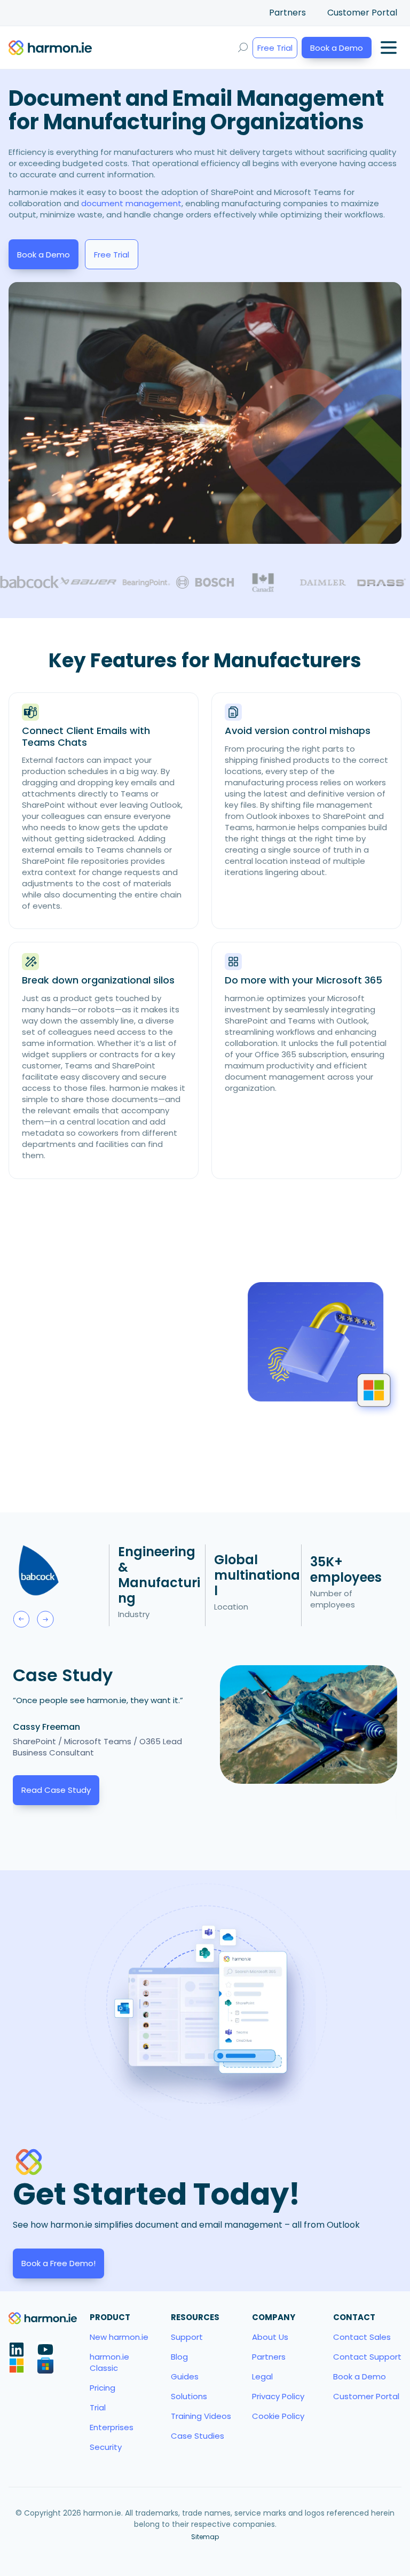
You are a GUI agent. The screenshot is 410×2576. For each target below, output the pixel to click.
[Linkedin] (17, 2349)
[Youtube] (45, 2349)
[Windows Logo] (17, 2366)
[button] (21, 1619)
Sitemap (205, 2537)
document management (131, 203)
